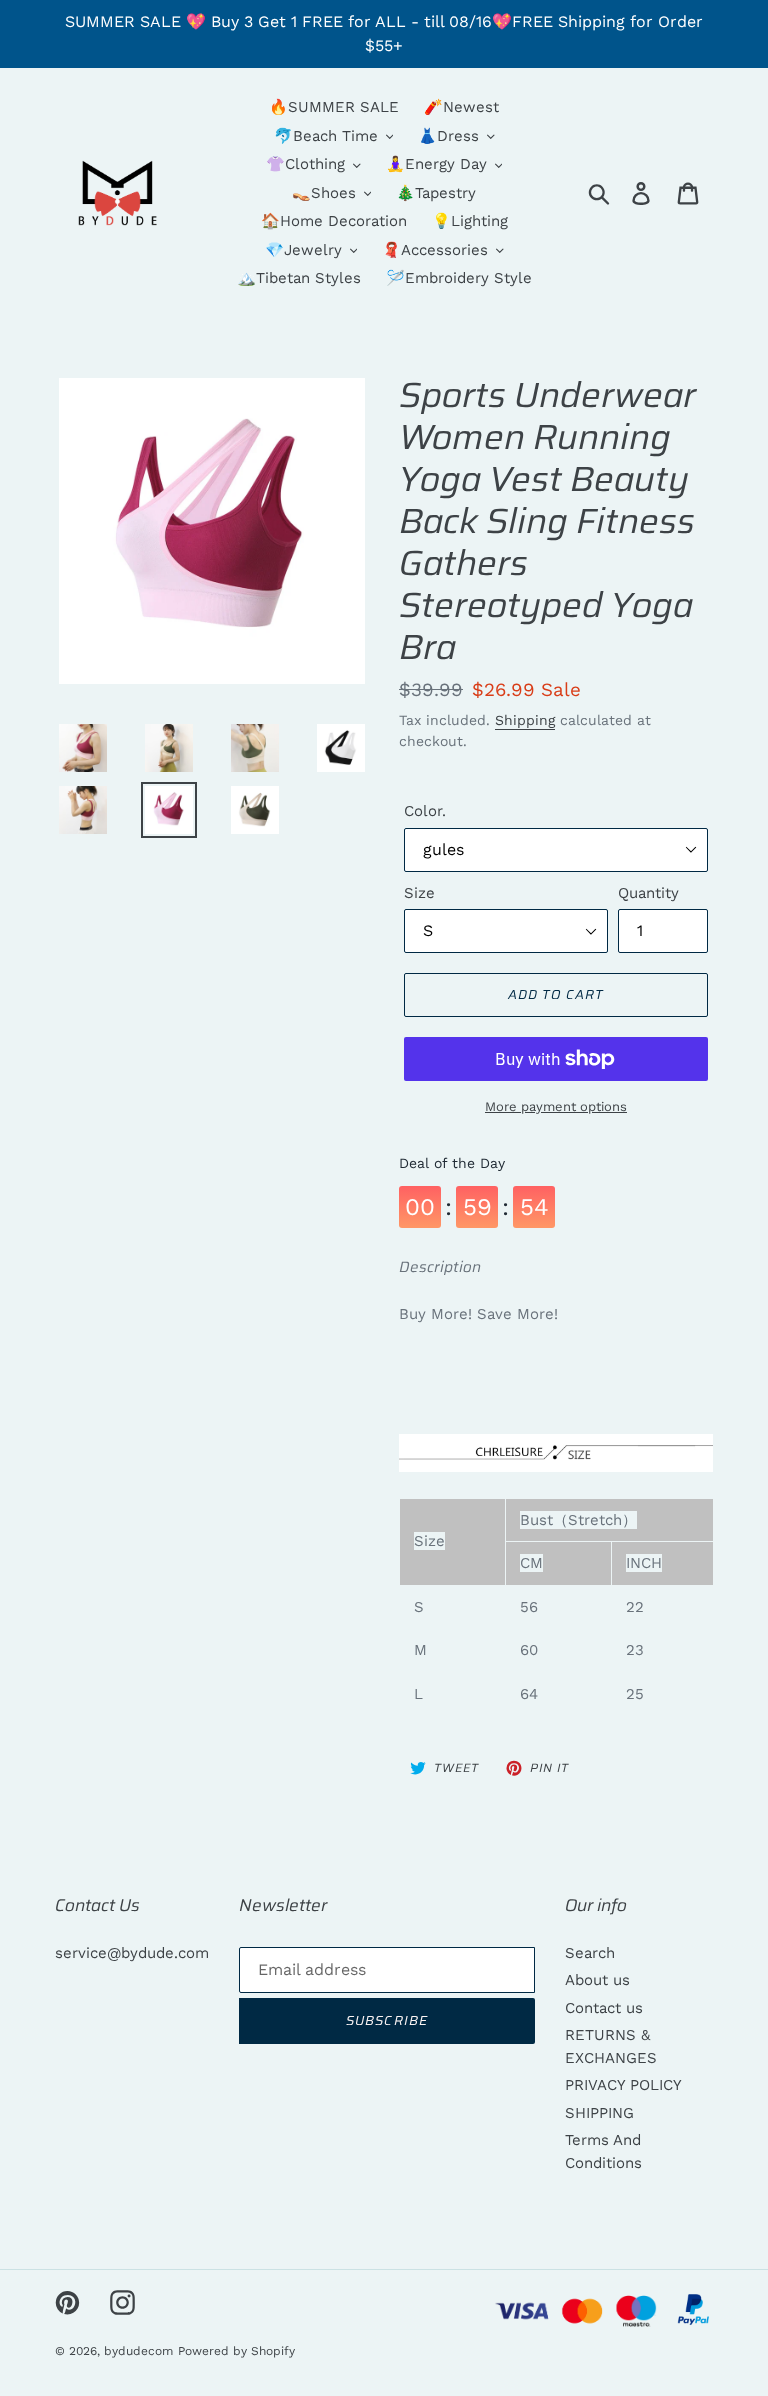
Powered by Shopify (236, 2351)
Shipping (525, 720)
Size (419, 893)
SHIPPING (599, 2113)
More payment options (556, 1106)
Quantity (648, 893)
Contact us (604, 2008)
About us (597, 1980)
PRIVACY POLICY (623, 2085)
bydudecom (138, 2351)
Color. (425, 811)
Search (590, 1953)
